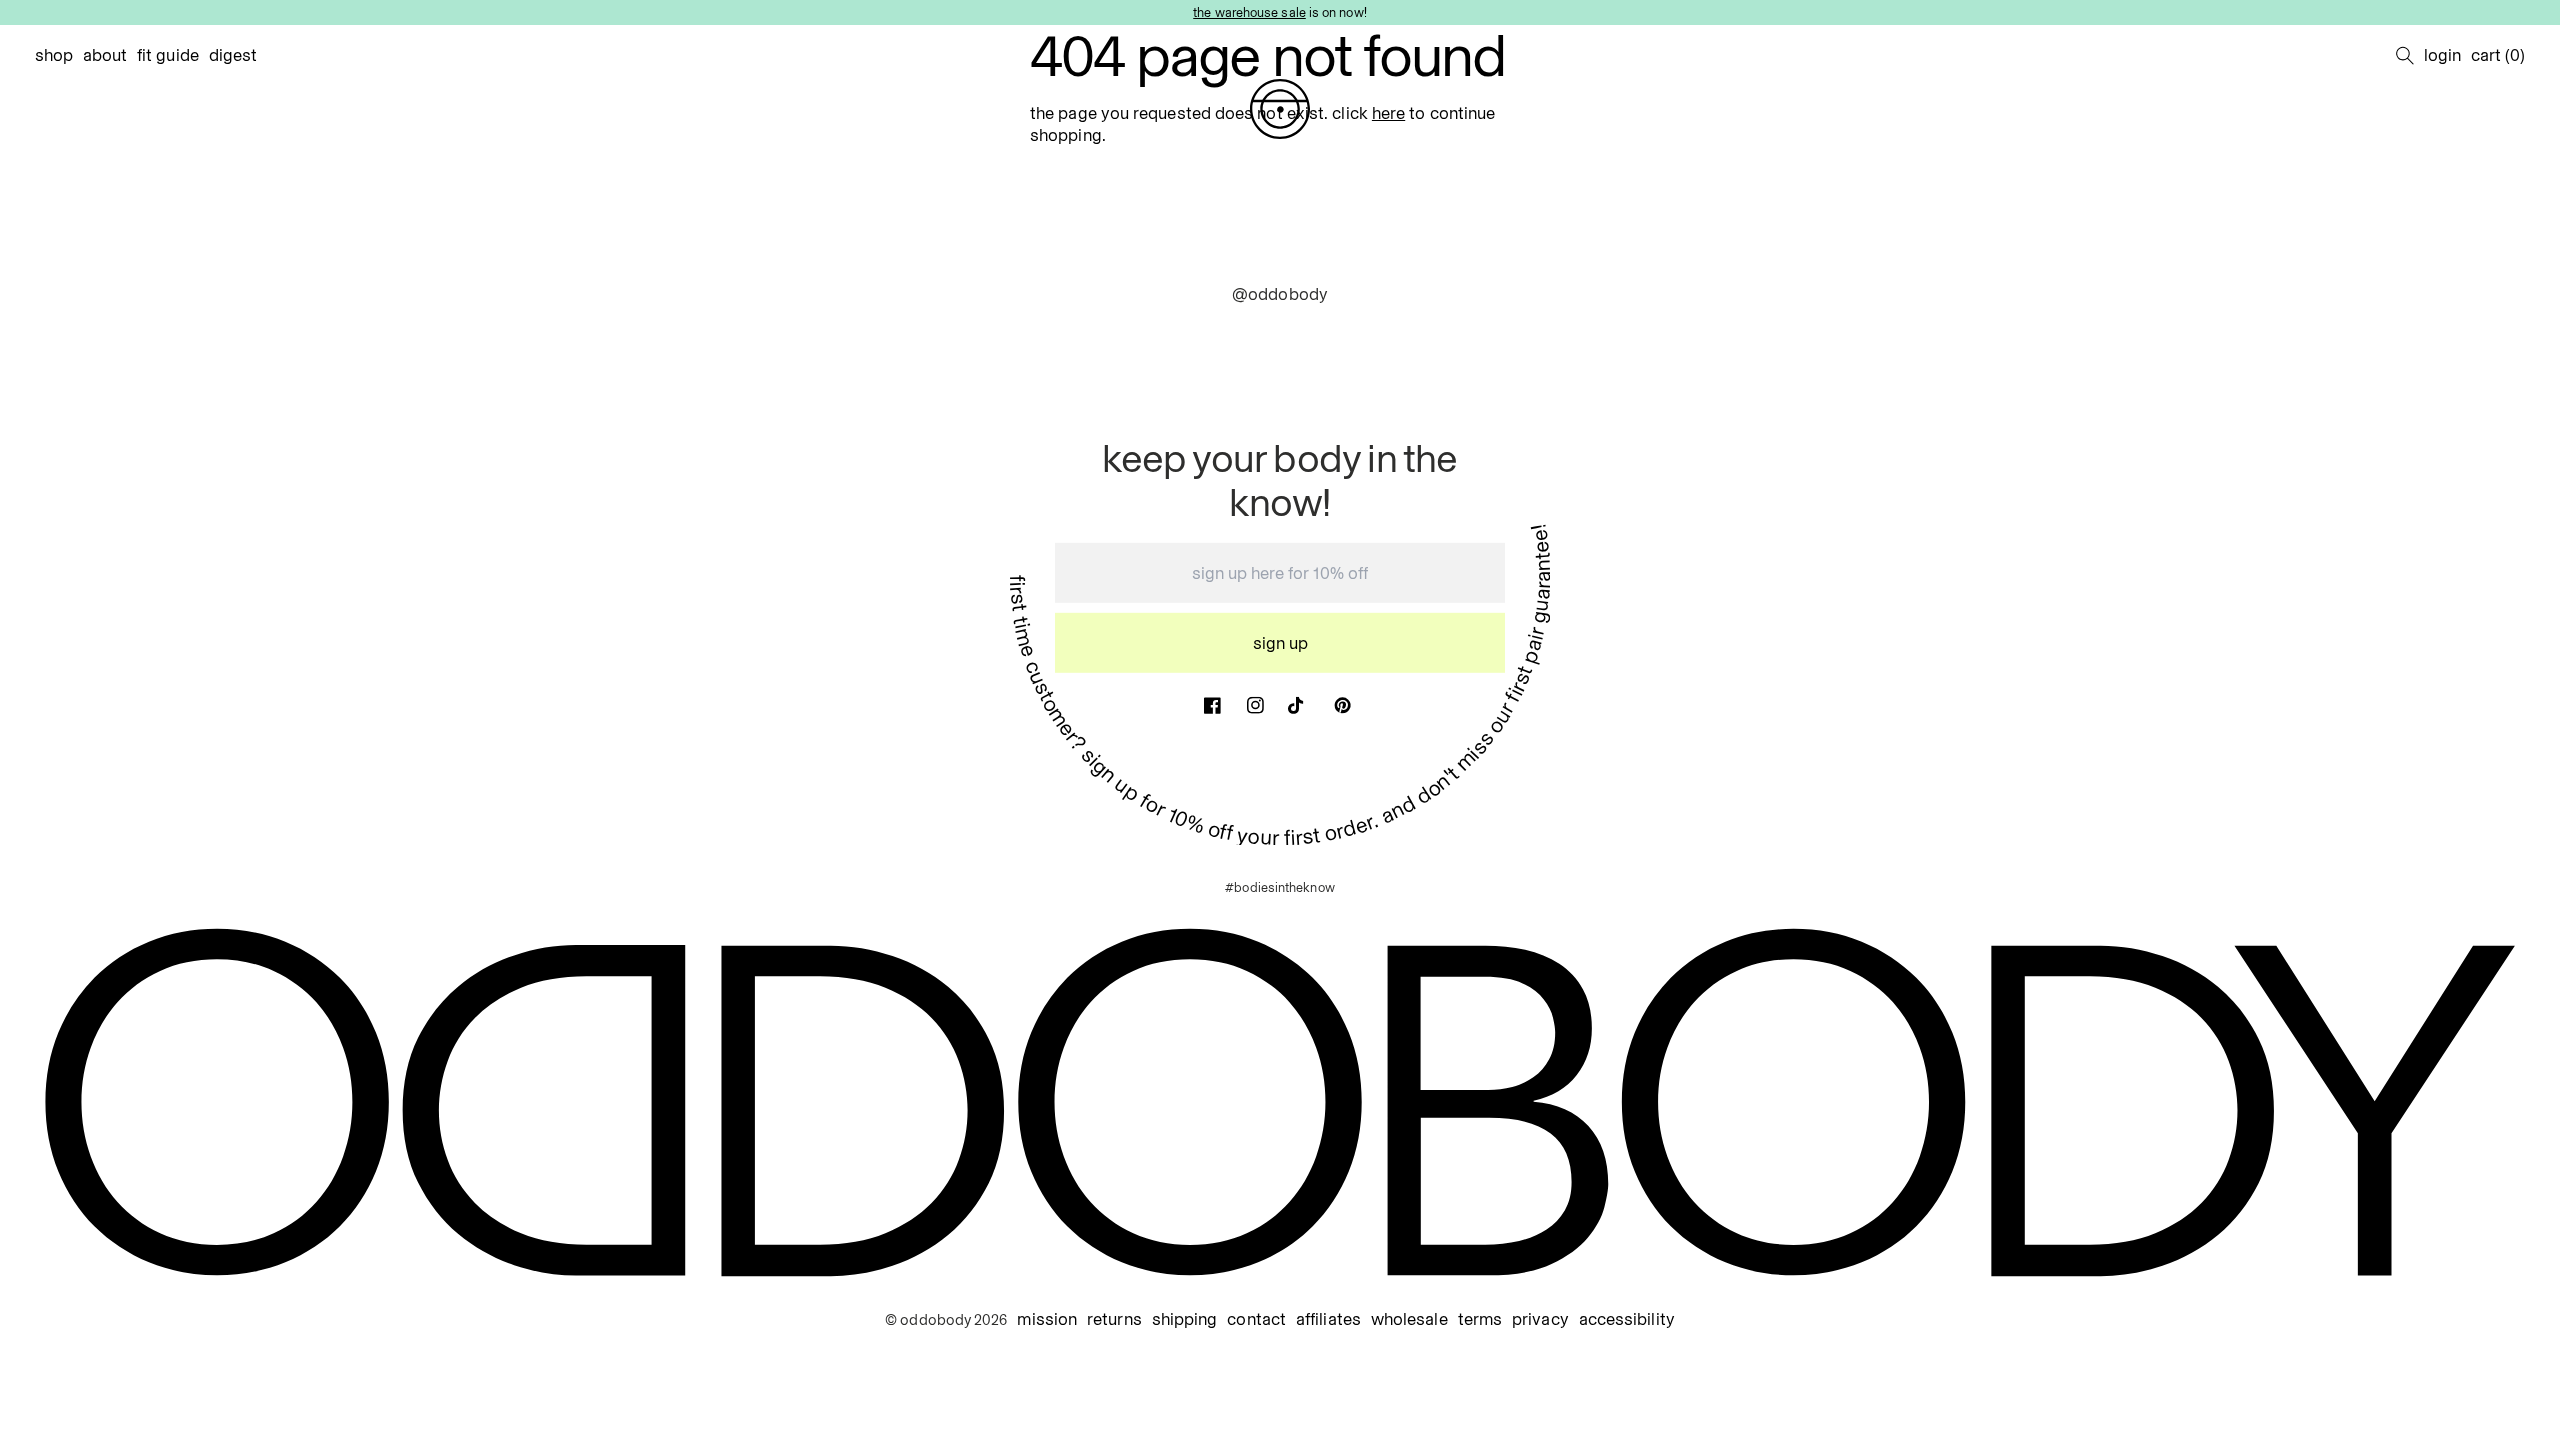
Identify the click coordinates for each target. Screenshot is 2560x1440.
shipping (1185, 1320)
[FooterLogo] (1280, 1102)
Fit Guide (168, 55)
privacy (1540, 1320)
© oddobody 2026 (946, 1320)
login (2442, 55)
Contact (1256, 1320)
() (2498, 55)
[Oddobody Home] (1280, 109)
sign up (1280, 643)
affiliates (1328, 1320)
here (1388, 113)
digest (233, 55)
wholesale (1409, 1320)
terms (1480, 1320)
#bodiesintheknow (1279, 887)
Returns (1114, 1320)
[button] (2405, 55)
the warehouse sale (1249, 12)
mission (1047, 1320)
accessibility (1627, 1320)
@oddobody (1280, 294)
